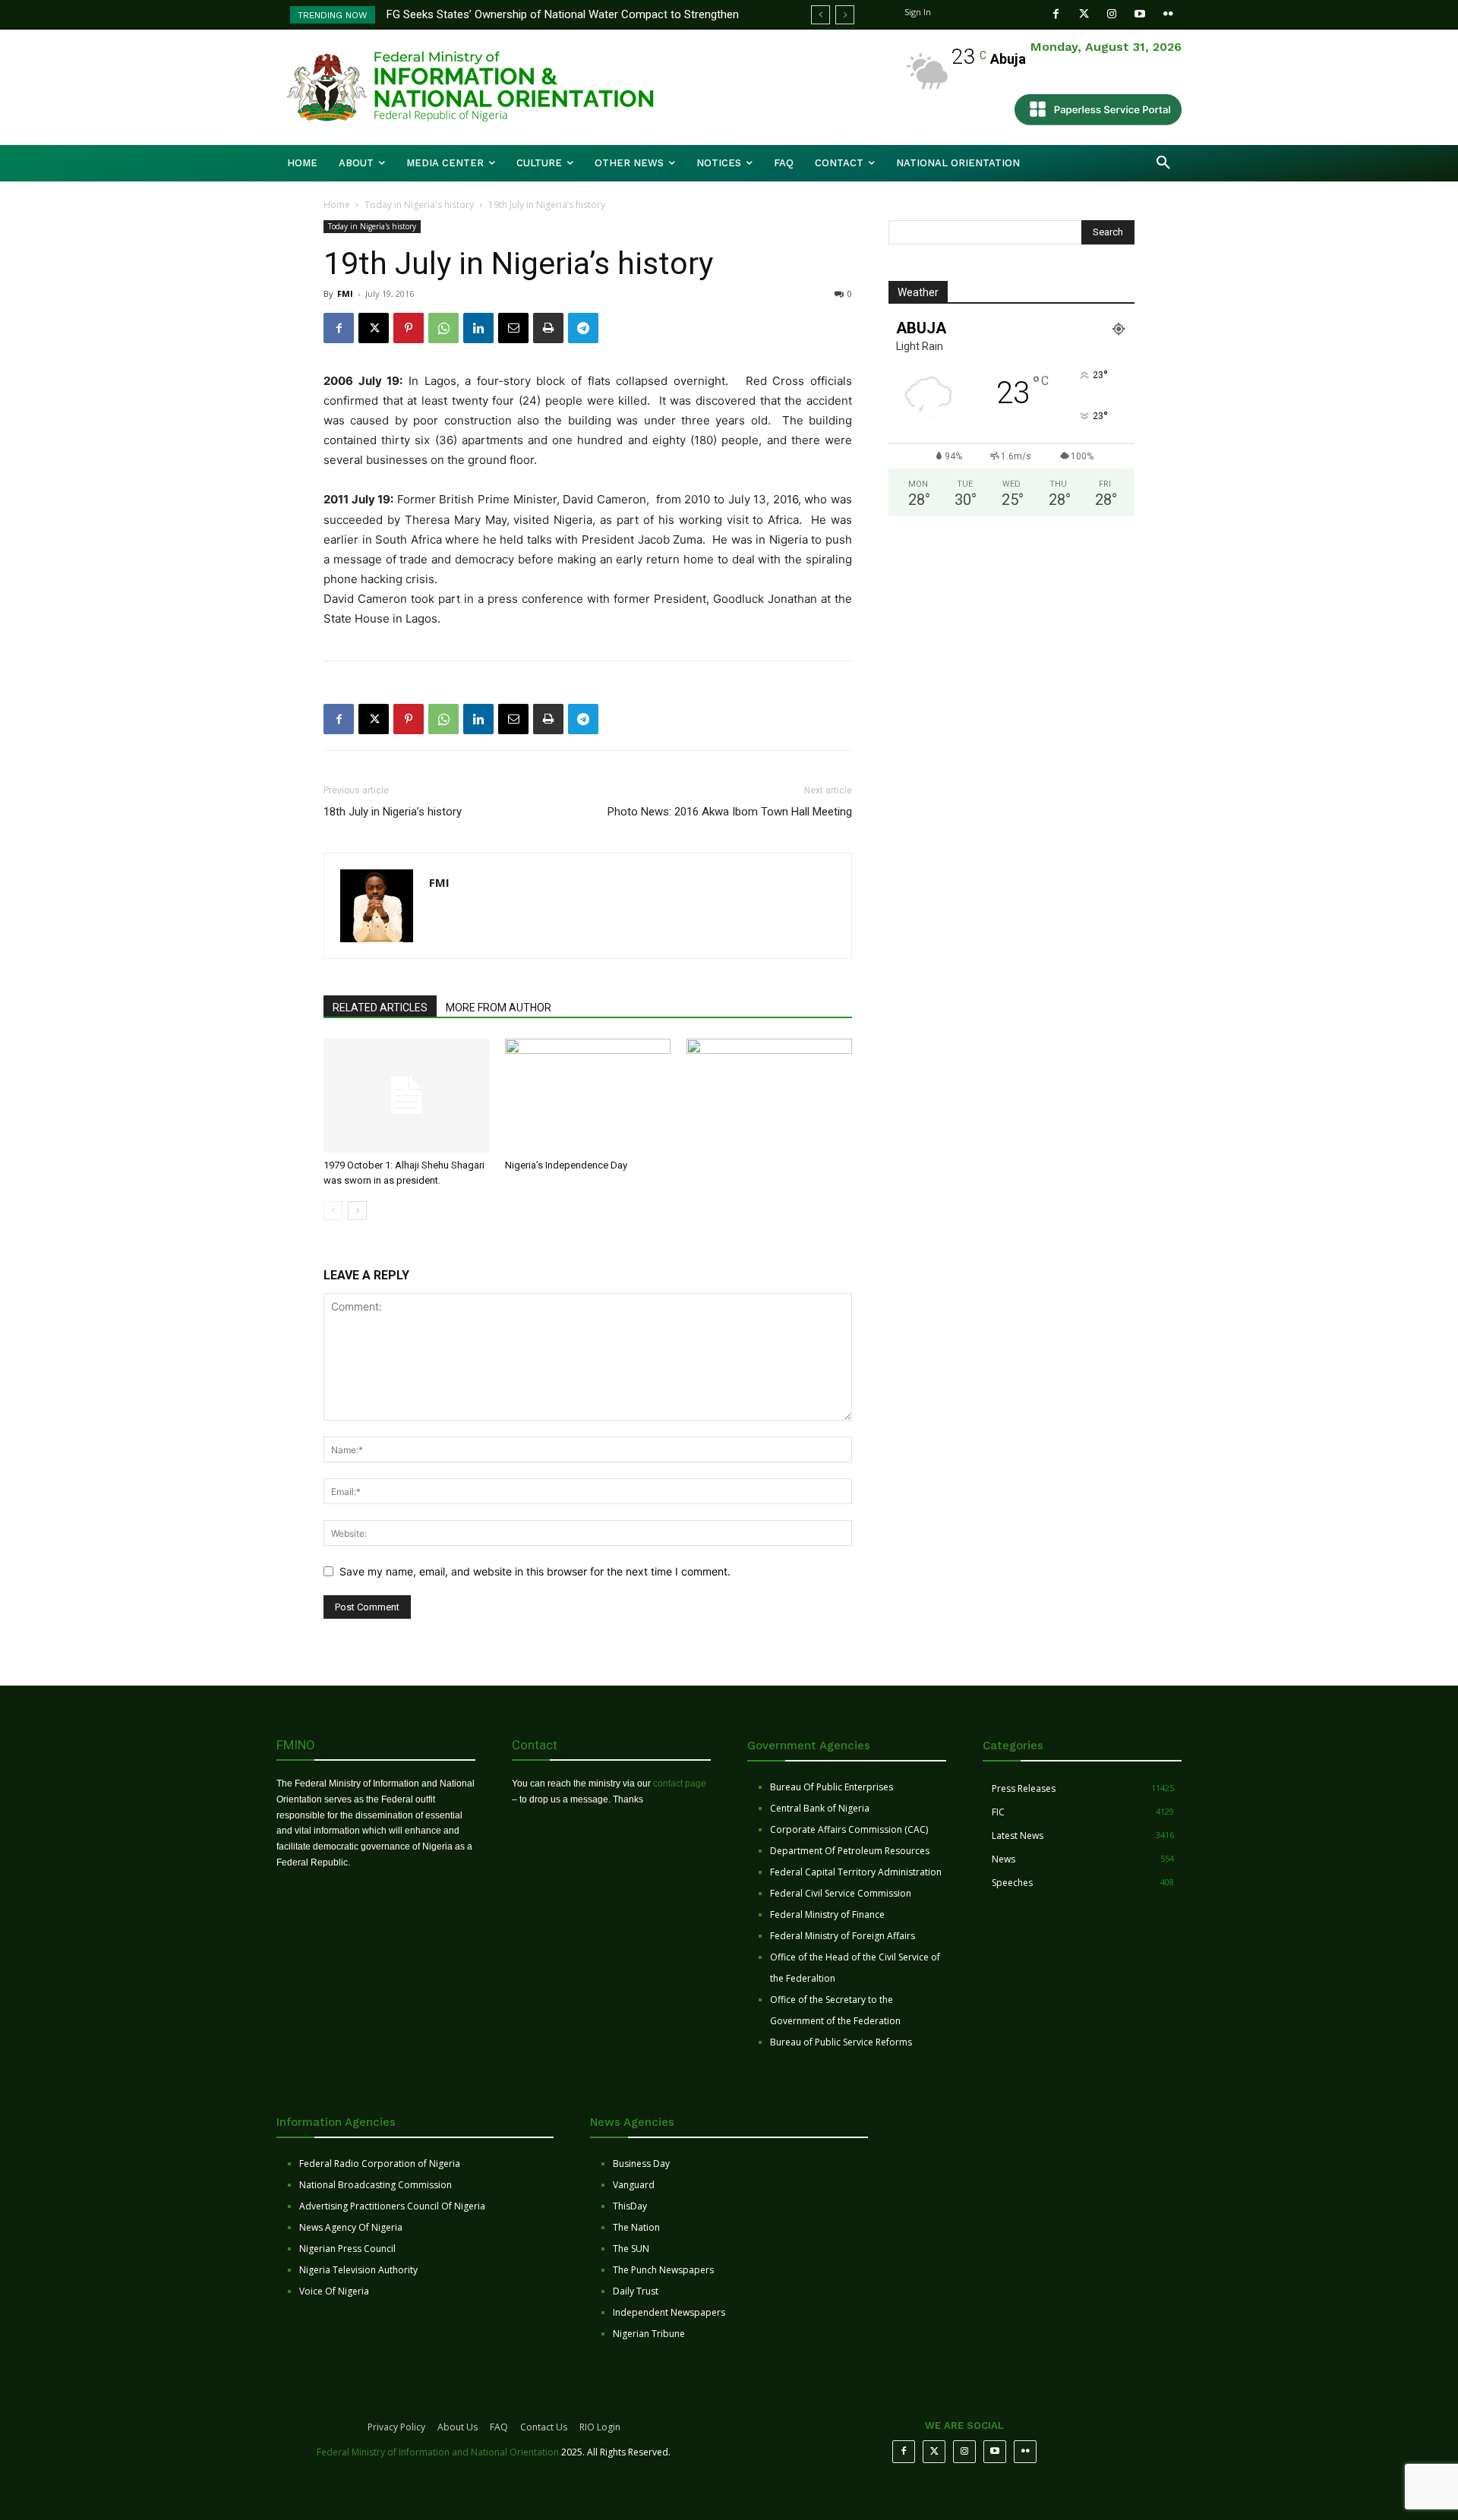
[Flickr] (1168, 14)
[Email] (513, 328)
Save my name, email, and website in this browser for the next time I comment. (535, 1571)
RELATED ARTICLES (380, 1008)
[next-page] (357, 1211)
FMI (345, 293)
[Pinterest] (409, 328)
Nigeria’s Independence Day (566, 1165)
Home (337, 205)
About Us (458, 2427)
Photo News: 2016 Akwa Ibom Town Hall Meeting (730, 812)
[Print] (548, 328)
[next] (845, 15)
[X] (374, 328)
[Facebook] (1056, 14)
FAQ (499, 2427)
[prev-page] (333, 1211)
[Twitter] (1084, 14)
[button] (1163, 163)
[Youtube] (1140, 14)
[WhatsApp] (443, 328)
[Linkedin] (478, 328)
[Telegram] (583, 328)
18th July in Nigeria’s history (393, 812)
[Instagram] (1112, 14)
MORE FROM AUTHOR (499, 1008)
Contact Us (544, 2427)
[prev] (821, 15)
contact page (680, 1784)
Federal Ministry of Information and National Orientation (438, 2452)
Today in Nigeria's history (419, 205)
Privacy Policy (396, 2427)
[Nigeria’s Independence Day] (588, 1096)
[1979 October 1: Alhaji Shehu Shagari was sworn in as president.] (406, 1096)
